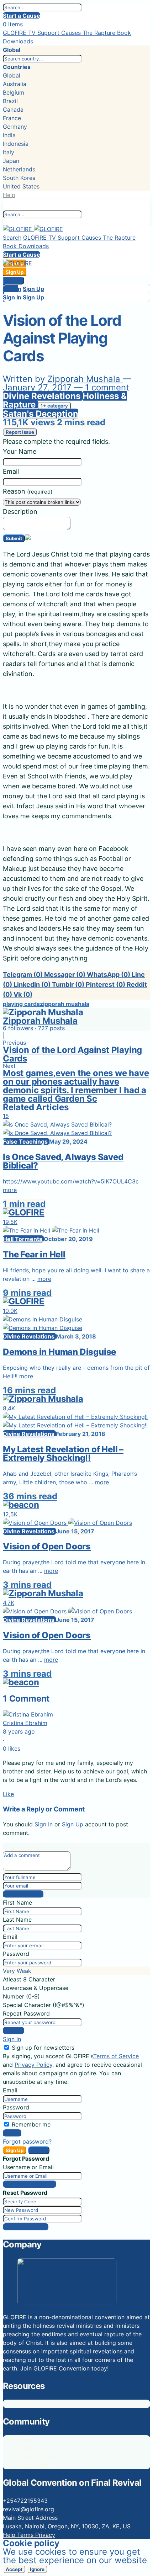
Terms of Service (116, 2056)
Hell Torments (23, 1239)
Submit (14, 538)
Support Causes (60, 33)
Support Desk (36, 2457)
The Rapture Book (107, 33)
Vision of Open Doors (47, 1546)
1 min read (24, 1204)
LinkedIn (32, 984)
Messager (65, 975)
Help (9, 195)
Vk (23, 994)
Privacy (45, 2535)
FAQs (24, 2404)
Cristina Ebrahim (25, 1723)
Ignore (37, 2569)
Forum (25, 2439)
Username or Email (28, 2167)
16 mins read (29, 1390)
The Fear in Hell (34, 1254)
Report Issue (20, 432)
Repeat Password (26, 2013)
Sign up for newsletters (43, 2048)
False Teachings (26, 1141)
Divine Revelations (43, 396)
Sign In (14, 281)
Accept (14, 2569)
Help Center (33, 2465)
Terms (26, 2535)
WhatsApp (109, 975)
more (10, 1190)
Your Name (20, 451)
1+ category (54, 406)
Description (20, 512)
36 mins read (30, 1496)
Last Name (17, 1920)
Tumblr (68, 984)
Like (8, 1794)
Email (11, 471)
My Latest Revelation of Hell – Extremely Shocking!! (63, 1454)
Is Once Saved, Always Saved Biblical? (63, 1161)
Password (16, 1954)
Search (12, 238)
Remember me (31, 2124)
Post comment (23, 1894)
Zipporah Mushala (85, 379)
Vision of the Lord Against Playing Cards (72, 1054)
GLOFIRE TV (20, 33)
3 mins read (27, 1585)
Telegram (23, 975)
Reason (28, 491)
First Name (17, 1902)
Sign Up (33, 289)
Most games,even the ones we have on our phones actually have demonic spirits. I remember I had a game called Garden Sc (76, 1086)
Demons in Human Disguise (59, 1352)
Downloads (18, 41)
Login (10, 289)
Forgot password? (27, 2141)
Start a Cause (22, 16)
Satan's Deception (41, 414)
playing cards (21, 1004)
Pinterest (105, 984)
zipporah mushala (65, 1004)
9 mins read (27, 1293)
